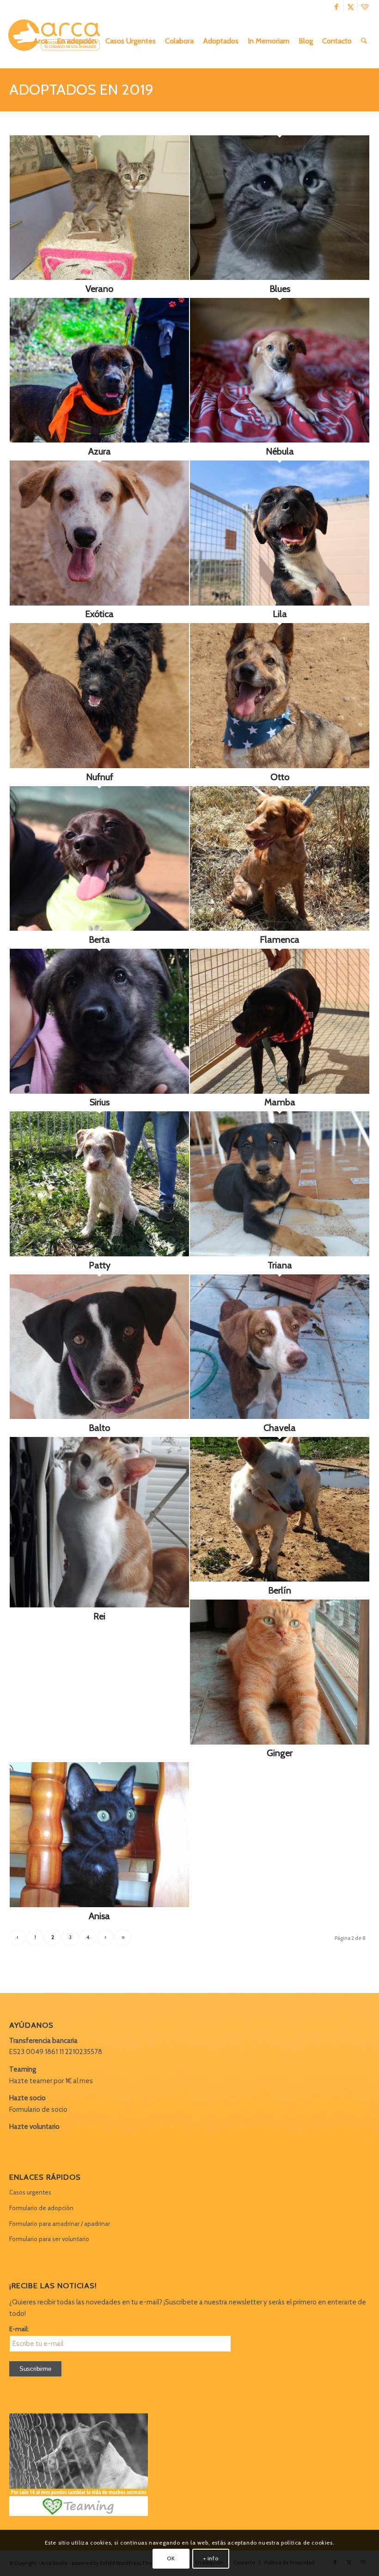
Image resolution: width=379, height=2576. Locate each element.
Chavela (280, 1428)
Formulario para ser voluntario (49, 2239)
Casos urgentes (30, 2192)
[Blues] (280, 278)
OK (171, 2558)
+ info (211, 2558)
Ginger (280, 1753)
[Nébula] (280, 440)
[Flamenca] (280, 928)
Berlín (280, 1590)
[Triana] (280, 1254)
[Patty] (99, 1254)
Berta (99, 939)
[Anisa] (99, 1905)
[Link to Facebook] (337, 7)
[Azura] (99, 440)
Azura (100, 451)
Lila (280, 614)
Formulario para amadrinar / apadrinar (60, 2224)
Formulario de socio (38, 2109)
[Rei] (99, 1605)
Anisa (99, 1916)
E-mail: (19, 2329)
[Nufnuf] (99, 766)
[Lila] (280, 603)
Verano (99, 289)
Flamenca (280, 939)
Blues (280, 289)
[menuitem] (40, 41)
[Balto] (99, 1417)
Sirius (100, 1102)
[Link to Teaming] (365, 7)
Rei (99, 1616)
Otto (280, 777)
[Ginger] (280, 1742)
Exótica (99, 614)
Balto (99, 1428)
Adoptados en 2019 (81, 89)
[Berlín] (280, 1579)
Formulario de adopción (41, 2208)
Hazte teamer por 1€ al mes (51, 2081)
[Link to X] (351, 7)
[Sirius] (99, 1091)
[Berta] (99, 928)
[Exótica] (99, 603)
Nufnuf (100, 777)
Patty (100, 1265)
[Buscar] (364, 41)
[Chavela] (280, 1417)
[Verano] (99, 278)
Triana (280, 1265)
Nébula (280, 451)
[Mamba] (280, 1091)
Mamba (280, 1102)
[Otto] (280, 766)
